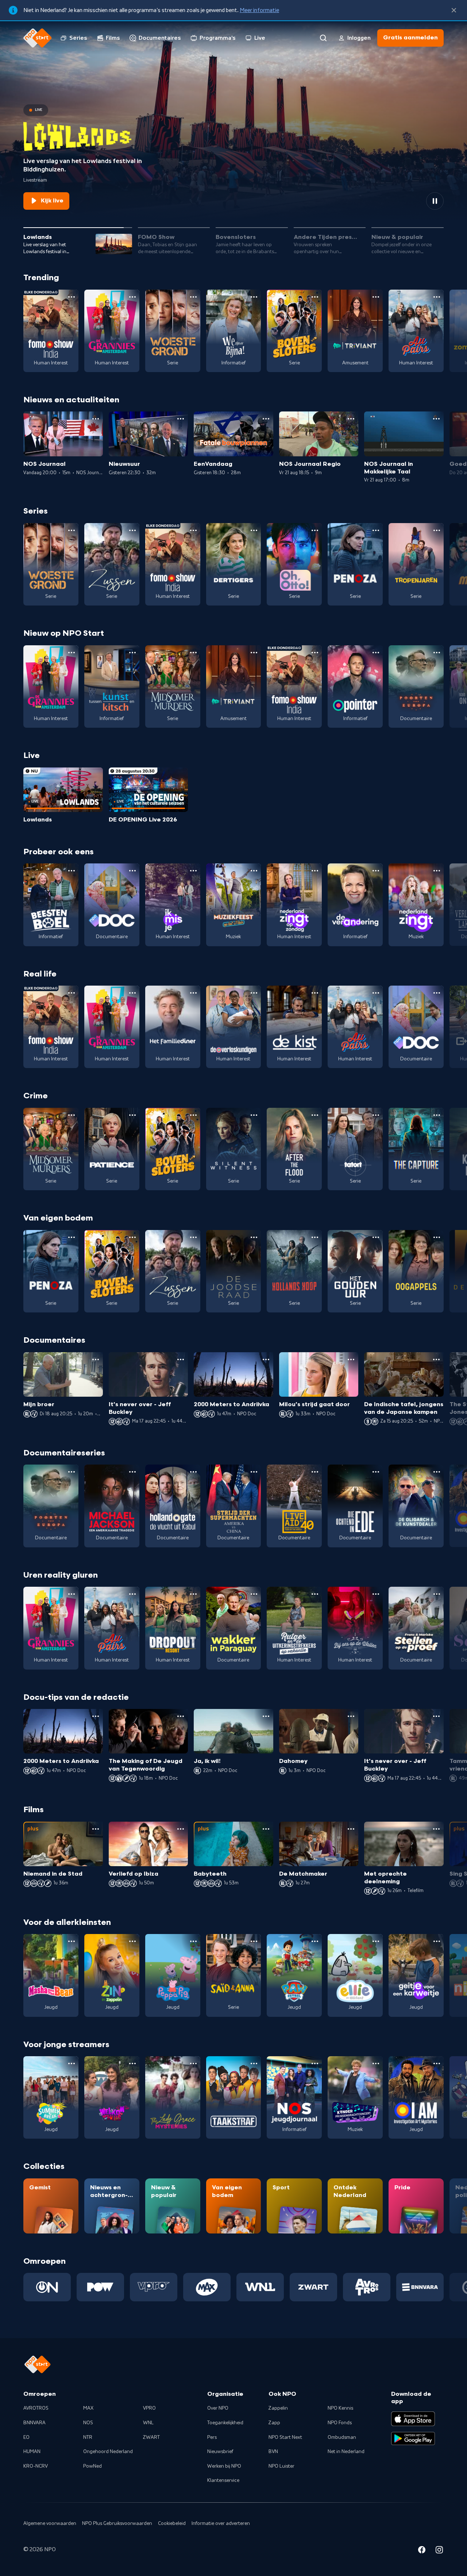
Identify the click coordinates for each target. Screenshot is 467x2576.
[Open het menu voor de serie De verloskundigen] (254, 993)
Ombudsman (342, 2437)
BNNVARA (34, 2423)
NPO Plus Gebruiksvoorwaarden (117, 2523)
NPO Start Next (285, 2437)
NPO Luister (281, 2466)
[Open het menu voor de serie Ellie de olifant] (376, 1941)
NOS (88, 2423)
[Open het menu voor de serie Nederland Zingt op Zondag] (315, 871)
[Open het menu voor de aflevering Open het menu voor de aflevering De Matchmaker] (351, 1829)
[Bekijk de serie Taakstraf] (234, 2097)
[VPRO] (154, 2287)
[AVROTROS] (367, 2287)
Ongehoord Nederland (108, 2452)
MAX (88, 2408)
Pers (212, 2437)
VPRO (149, 2408)
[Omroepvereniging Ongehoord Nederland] (47, 2287)
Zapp (274, 2423)
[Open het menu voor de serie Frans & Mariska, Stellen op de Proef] (437, 1594)
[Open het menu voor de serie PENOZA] (376, 530)
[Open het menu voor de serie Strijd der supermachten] (254, 1472)
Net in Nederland (346, 2452)
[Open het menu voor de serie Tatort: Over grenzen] (376, 1115)
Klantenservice (223, 2480)
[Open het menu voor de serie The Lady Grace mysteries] (193, 2063)
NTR (88, 2437)
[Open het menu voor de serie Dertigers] (254, 530)
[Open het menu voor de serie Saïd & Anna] (254, 1941)
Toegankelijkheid (225, 2423)
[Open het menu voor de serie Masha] (72, 1941)
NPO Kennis (340, 2408)
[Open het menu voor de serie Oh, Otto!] (315, 530)
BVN (273, 2452)
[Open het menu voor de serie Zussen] (132, 530)
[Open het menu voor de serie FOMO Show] (72, 297)
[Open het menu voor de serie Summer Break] (72, 2063)
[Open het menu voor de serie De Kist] (315, 993)
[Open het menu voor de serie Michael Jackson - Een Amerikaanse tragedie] (132, 1472)
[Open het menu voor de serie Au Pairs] (437, 297)
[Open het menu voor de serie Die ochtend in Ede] (376, 1472)
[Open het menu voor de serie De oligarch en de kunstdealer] (437, 1472)
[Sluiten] (454, 10)
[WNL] (260, 2287)
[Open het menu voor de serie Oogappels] (437, 1237)
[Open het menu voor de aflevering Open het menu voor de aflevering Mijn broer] (96, 1359)
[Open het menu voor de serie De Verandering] (376, 871)
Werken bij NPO (224, 2466)
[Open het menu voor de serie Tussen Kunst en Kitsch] (132, 653)
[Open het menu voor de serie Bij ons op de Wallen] (376, 1594)
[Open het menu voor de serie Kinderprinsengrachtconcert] (376, 2063)
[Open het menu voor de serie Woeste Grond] (193, 297)
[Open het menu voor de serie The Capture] (437, 1115)
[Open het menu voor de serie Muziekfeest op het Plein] (254, 871)
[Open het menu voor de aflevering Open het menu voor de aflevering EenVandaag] (266, 419)
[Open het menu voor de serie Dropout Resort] (193, 1594)
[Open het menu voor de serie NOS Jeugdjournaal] (315, 2063)
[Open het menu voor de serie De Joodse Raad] (254, 1237)
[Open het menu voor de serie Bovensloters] (315, 297)
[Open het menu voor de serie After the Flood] (315, 1115)
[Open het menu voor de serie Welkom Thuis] (132, 2063)
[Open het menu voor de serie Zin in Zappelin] (132, 1941)
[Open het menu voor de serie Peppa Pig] (193, 1941)
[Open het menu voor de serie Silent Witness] (254, 1115)
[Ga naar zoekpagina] (323, 38)
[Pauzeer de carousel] (435, 201)
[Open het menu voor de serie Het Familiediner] (193, 993)
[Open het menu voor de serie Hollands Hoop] (315, 1237)
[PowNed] (100, 2287)
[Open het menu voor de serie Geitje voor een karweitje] (437, 1941)
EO (26, 2437)
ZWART (151, 2437)
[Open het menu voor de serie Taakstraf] (254, 2063)
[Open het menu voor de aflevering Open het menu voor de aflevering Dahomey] (351, 1716)
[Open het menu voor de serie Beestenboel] (72, 871)
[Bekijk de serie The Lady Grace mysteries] (173, 2097)
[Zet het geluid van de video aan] (409, 201)
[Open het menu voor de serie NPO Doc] (132, 871)
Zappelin (278, 2408)
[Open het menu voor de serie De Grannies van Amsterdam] (132, 297)
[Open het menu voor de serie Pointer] (376, 653)
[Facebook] (422, 2551)
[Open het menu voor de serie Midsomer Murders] (193, 653)
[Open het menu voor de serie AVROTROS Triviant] (376, 297)
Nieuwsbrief (220, 2452)
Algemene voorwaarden (50, 2523)
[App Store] (413, 2419)
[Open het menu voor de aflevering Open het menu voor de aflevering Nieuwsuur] (181, 419)
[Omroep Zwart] (313, 2287)
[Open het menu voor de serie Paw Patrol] (315, 1941)
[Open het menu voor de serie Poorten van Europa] (437, 653)
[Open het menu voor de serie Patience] (132, 1115)
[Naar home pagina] (38, 38)
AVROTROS (36, 2408)
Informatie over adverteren (221, 2523)
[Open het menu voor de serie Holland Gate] (193, 1472)
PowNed (92, 2466)
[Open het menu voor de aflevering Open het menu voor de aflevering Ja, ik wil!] (266, 1716)
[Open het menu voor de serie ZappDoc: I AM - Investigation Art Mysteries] (437, 2063)
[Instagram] (439, 2551)
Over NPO (218, 2408)
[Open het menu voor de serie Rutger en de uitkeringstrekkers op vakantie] (315, 1594)
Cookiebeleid (172, 2523)
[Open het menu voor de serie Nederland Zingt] (437, 871)
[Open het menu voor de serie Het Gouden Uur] (376, 1237)
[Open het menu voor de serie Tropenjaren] (437, 530)
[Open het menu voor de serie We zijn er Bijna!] (254, 297)
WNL (148, 2423)
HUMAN (32, 2452)
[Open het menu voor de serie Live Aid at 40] (315, 1472)
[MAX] (207, 2287)
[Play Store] (413, 2438)
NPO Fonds (340, 2423)
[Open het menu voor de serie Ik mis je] (193, 871)
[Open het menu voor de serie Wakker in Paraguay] (254, 1594)
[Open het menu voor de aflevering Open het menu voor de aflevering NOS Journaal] (96, 419)
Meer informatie (259, 10)
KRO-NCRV (36, 2466)
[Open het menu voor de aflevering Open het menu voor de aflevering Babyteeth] (266, 1829)
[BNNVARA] (420, 2287)
